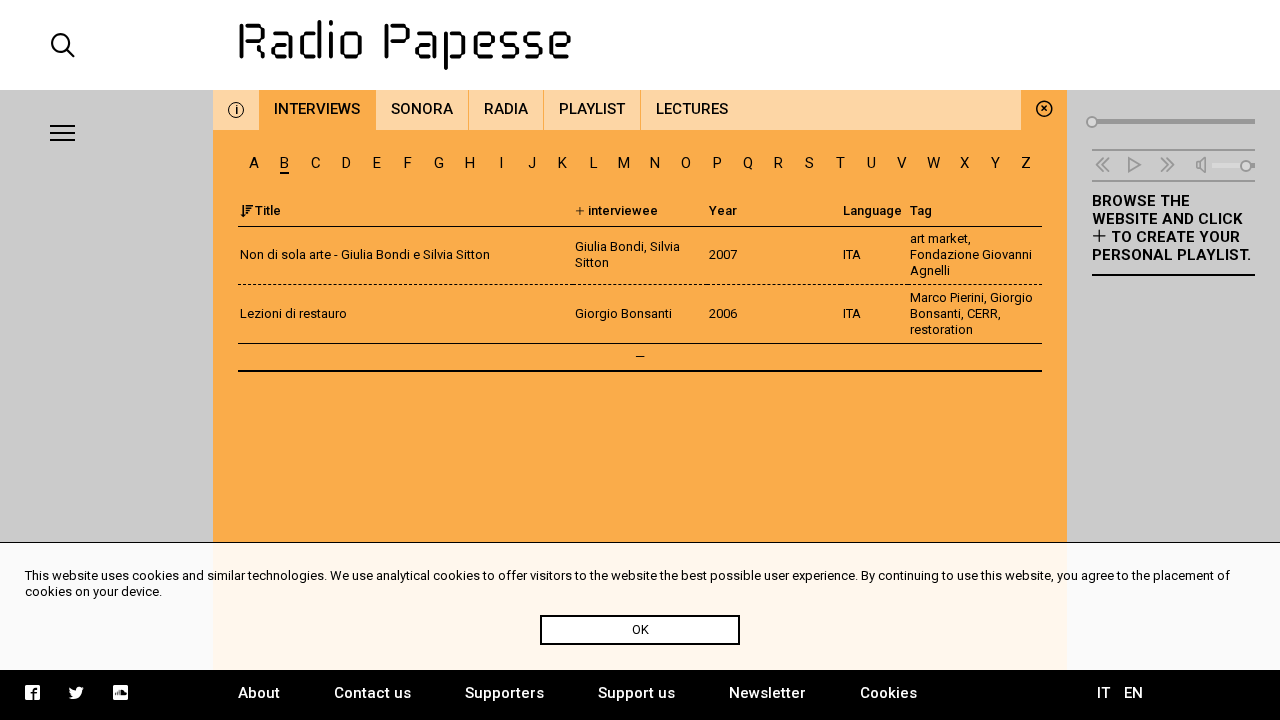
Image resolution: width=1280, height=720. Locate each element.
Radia (506, 109)
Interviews (317, 109)
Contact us (372, 693)
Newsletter (767, 693)
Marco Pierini (947, 297)
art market (939, 238)
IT (1103, 693)
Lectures (692, 109)
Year (723, 210)
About (259, 693)
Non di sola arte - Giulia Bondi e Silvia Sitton (365, 254)
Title (268, 210)
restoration (941, 329)
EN (1133, 693)
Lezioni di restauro (293, 313)
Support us (636, 693)
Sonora (422, 109)
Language (872, 210)
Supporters (504, 693)
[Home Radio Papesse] (639, 45)
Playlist (592, 109)
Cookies (888, 693)
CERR (982, 313)
